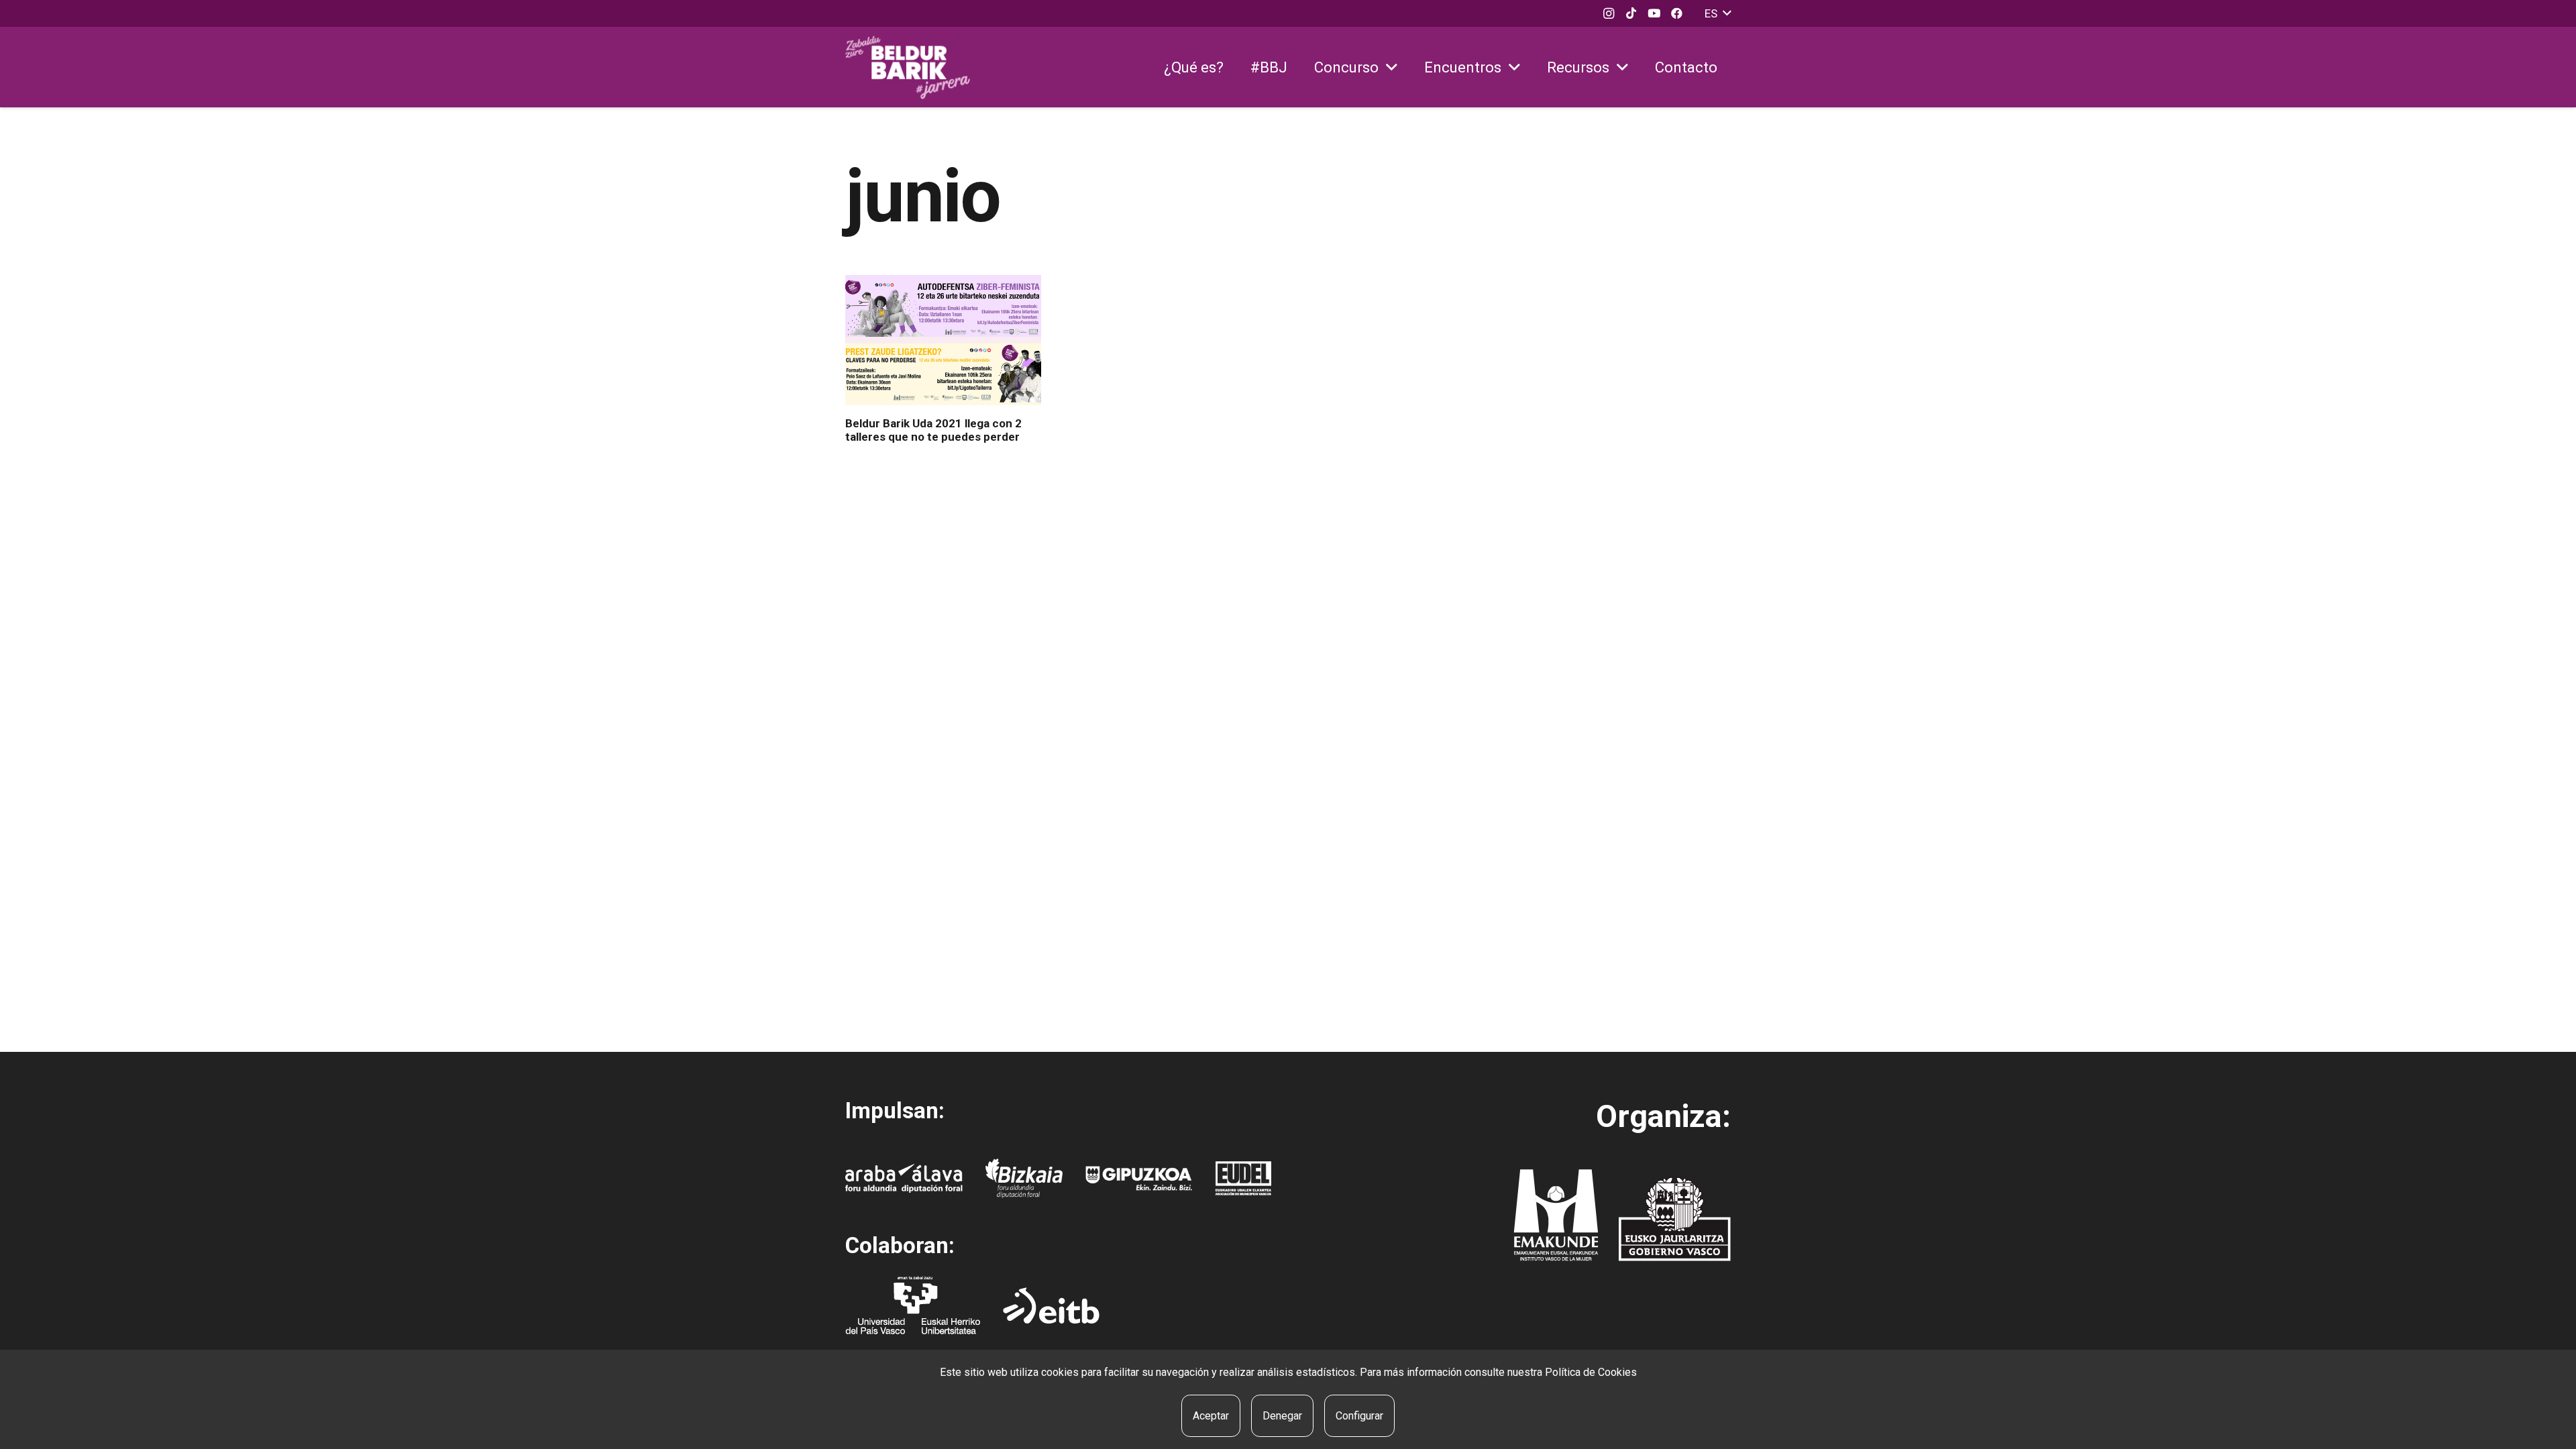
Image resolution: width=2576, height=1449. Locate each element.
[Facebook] (1677, 13)
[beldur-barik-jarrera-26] (908, 67)
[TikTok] (1631, 13)
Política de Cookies (1591, 1372)
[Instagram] (1609, 13)
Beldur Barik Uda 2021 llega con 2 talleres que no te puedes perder (933, 430)
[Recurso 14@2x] (1556, 1215)
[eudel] (1243, 1178)
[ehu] (913, 1305)
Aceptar (1211, 1416)
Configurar (1359, 1416)
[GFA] (1139, 1178)
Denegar (1282, 1416)
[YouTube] (1654, 13)
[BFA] (1024, 1178)
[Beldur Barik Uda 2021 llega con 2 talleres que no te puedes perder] (943, 340)
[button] (1718, 13)
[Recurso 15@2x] (1675, 1219)
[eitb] (1051, 1305)
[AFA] (904, 1178)
